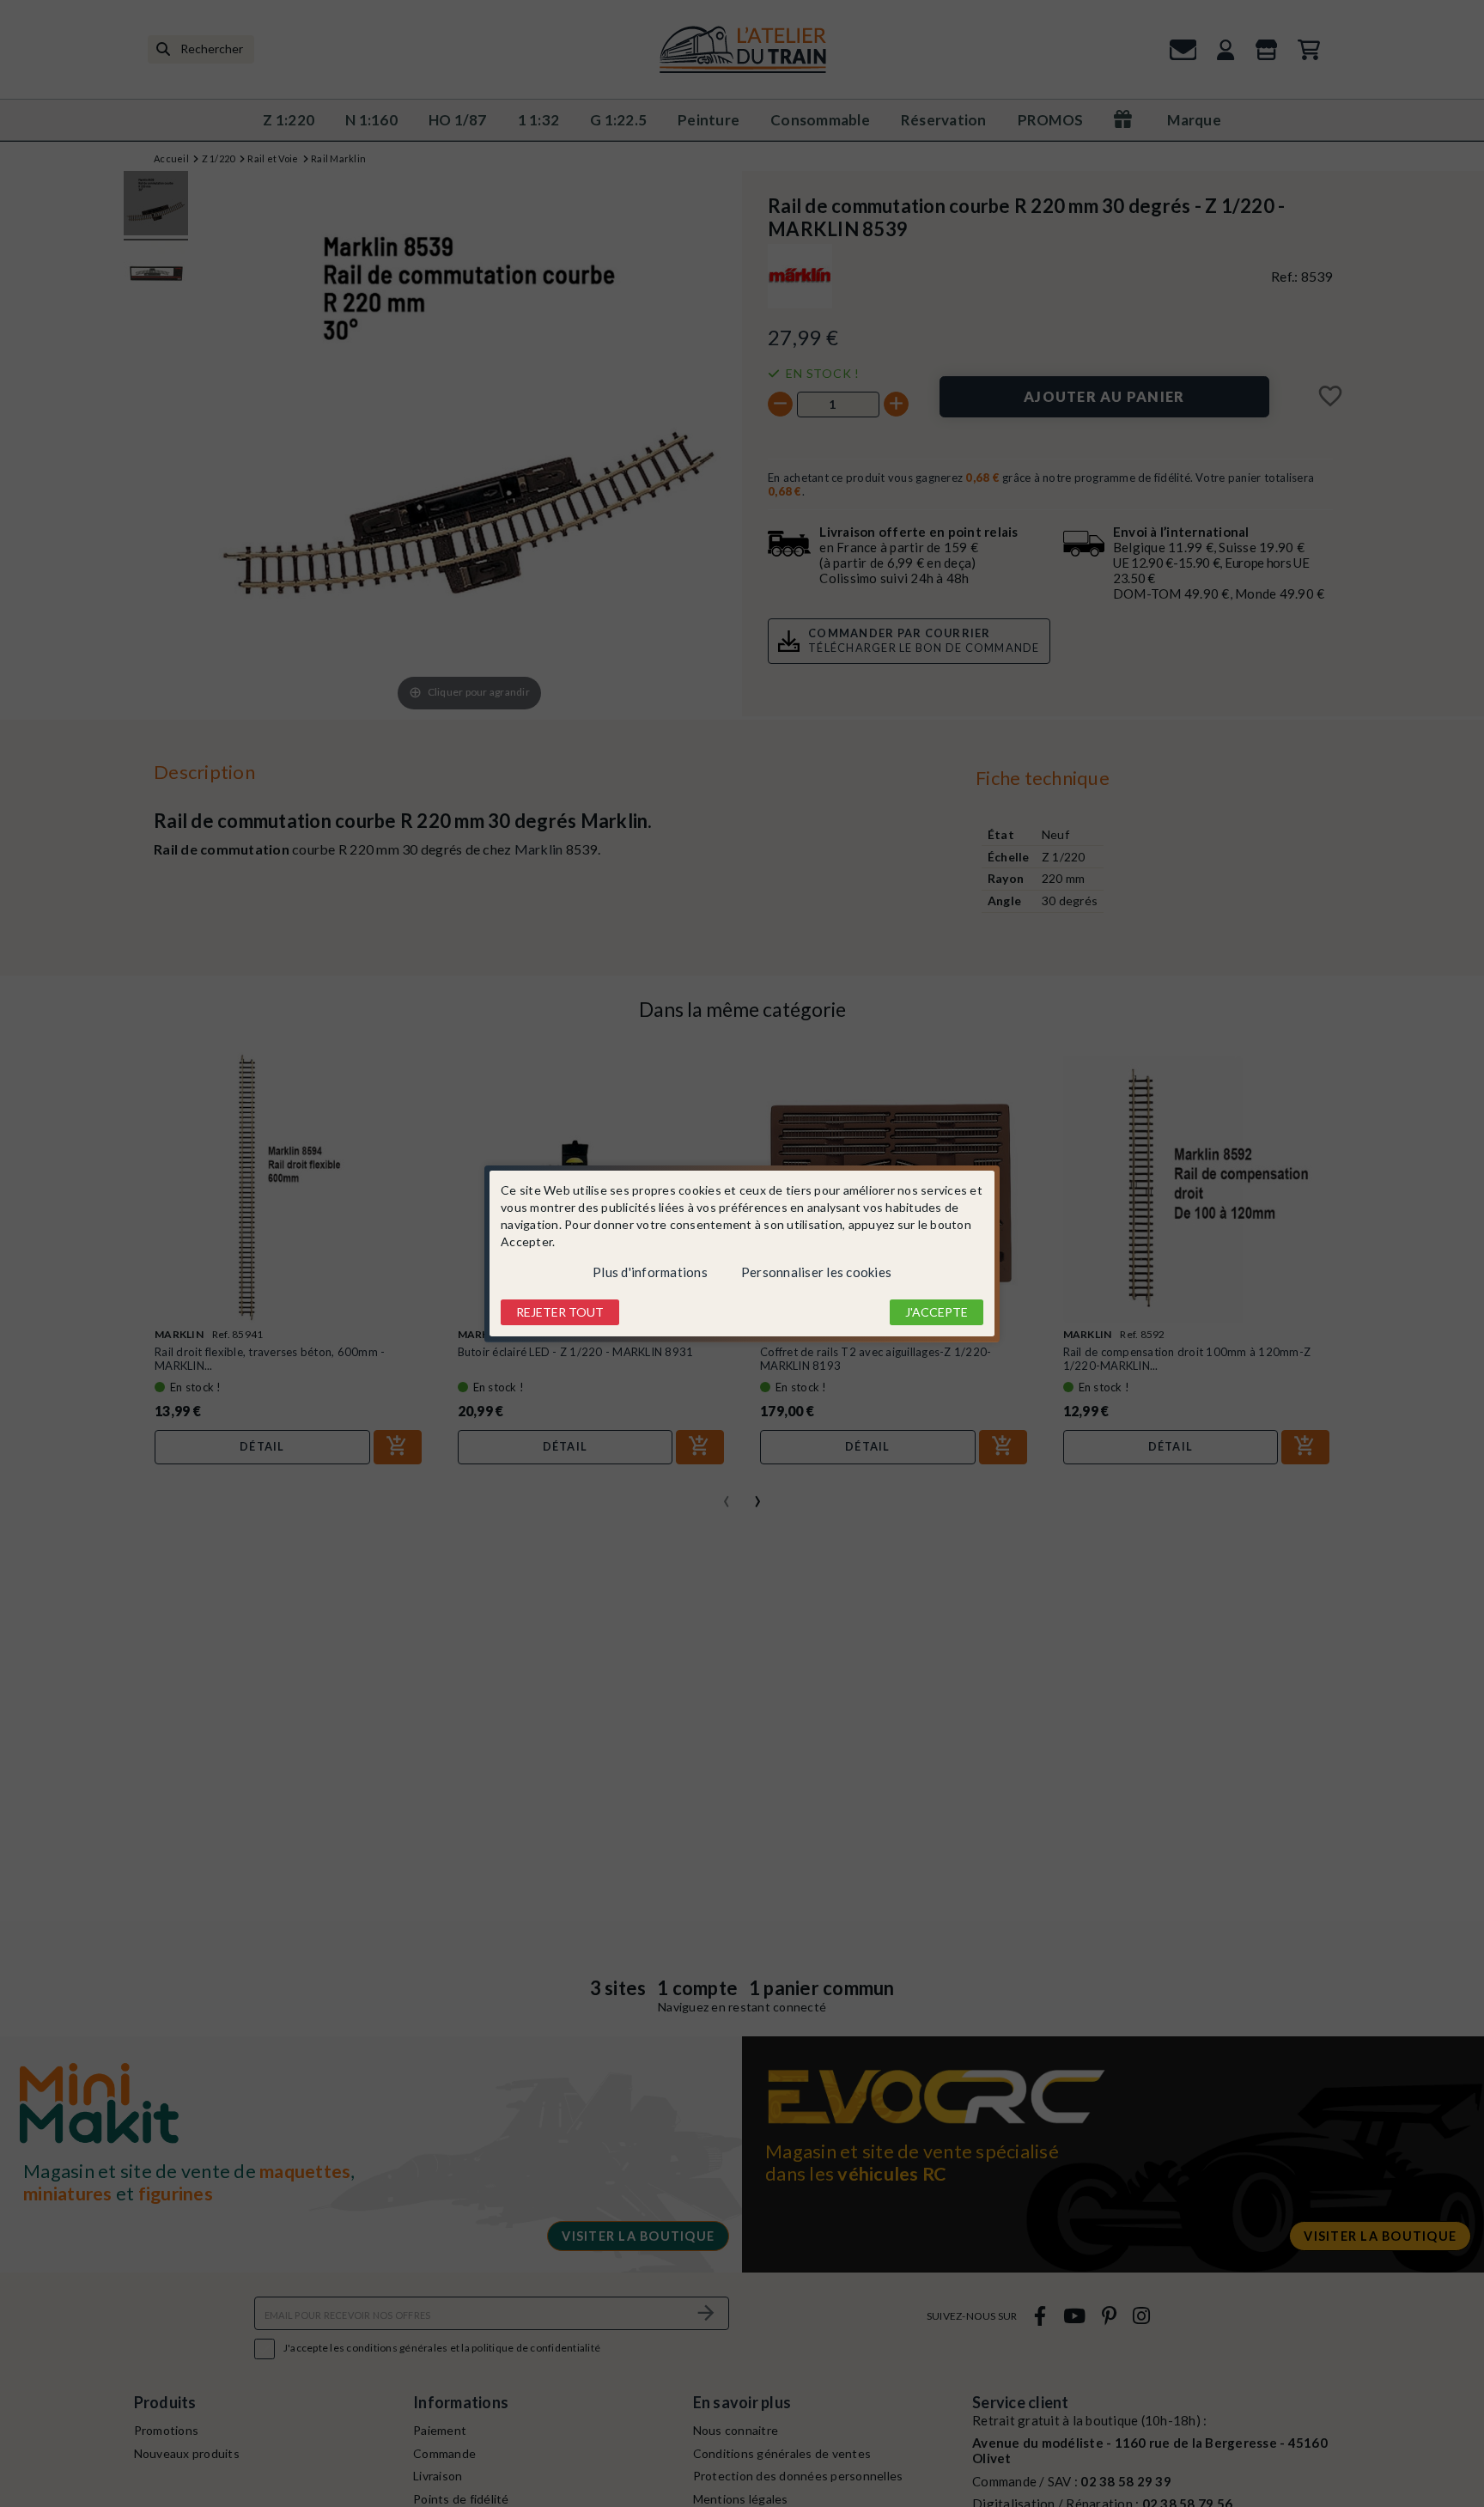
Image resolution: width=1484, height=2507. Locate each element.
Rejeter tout (560, 1312)
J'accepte (937, 1312)
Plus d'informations (650, 1272)
